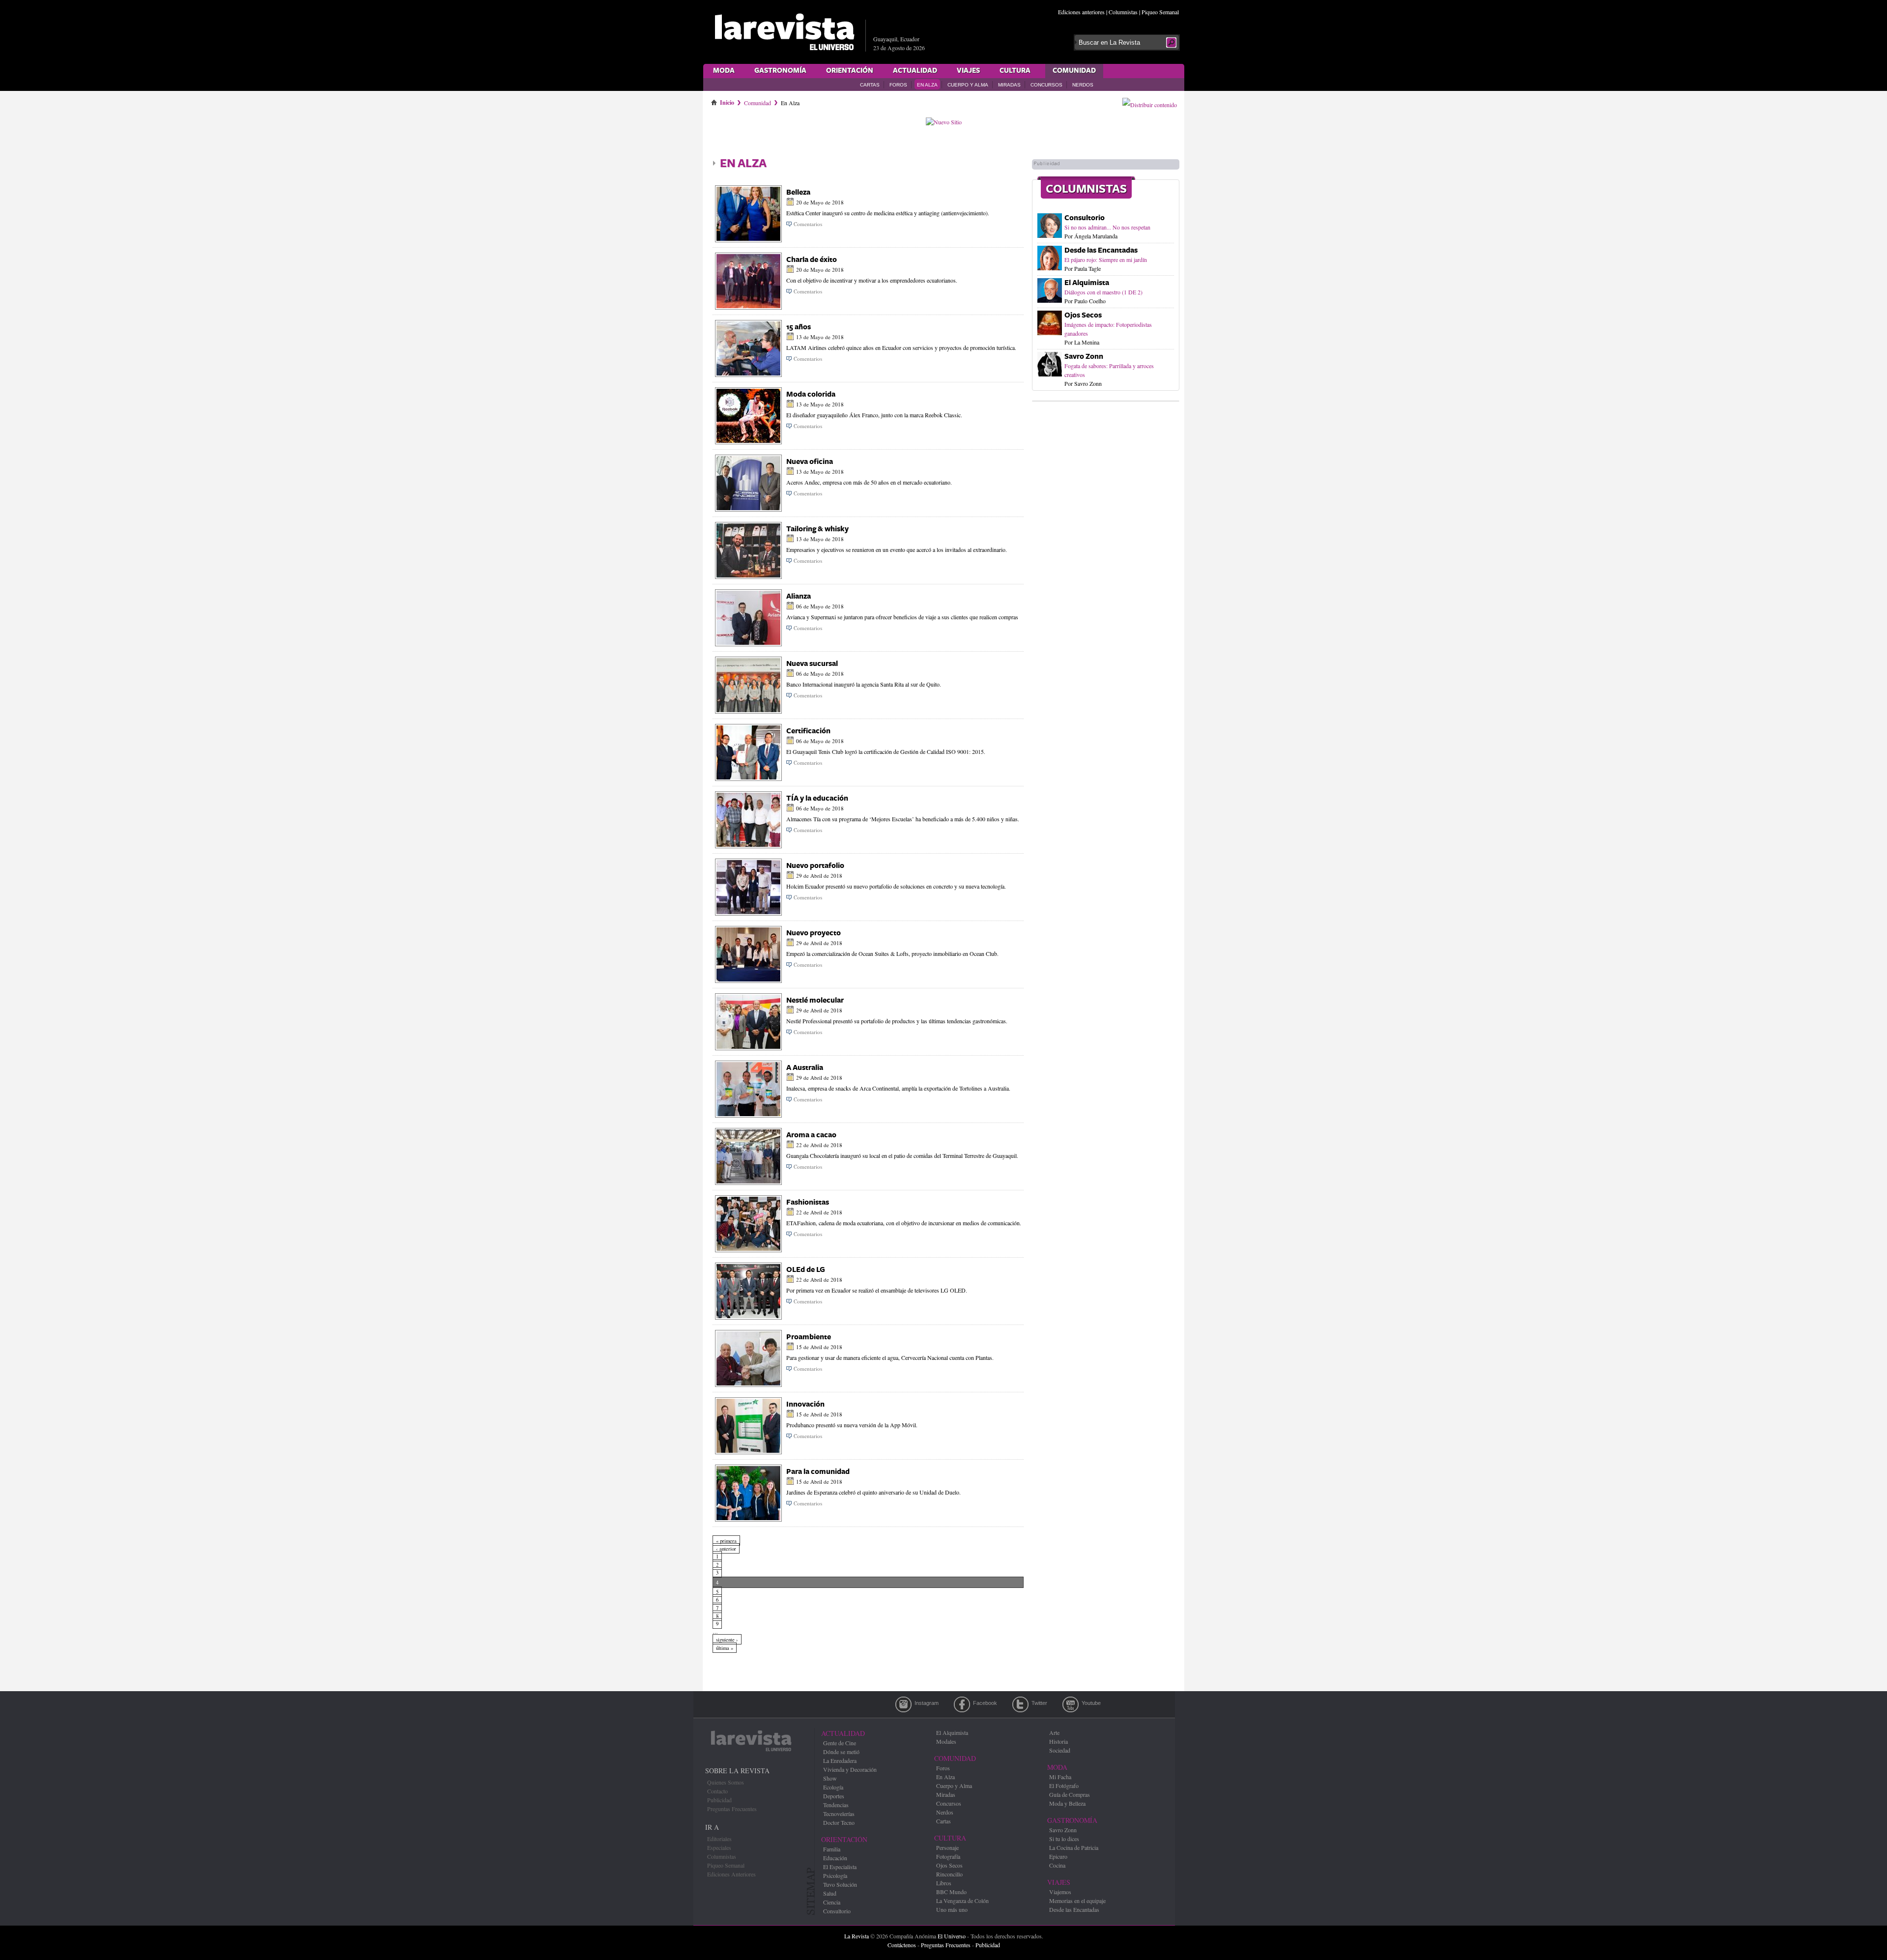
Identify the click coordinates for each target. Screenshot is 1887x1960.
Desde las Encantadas (1101, 250)
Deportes (834, 1796)
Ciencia (832, 1902)
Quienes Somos (726, 1782)
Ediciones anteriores (1081, 12)
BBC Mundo (951, 1892)
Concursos (1046, 85)
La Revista (857, 1936)
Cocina (1057, 1865)
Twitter (1020, 1704)
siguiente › (727, 1640)
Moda (724, 71)
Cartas (870, 85)
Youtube (1071, 1704)
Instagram (903, 1704)
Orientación (850, 71)
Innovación (805, 1404)
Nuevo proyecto (814, 933)
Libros (944, 1883)
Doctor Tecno (839, 1822)
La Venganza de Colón (962, 1901)
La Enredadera (840, 1760)
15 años (799, 327)
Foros (898, 85)
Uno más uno (952, 1909)
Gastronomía (780, 71)
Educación (835, 1858)
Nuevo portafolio (815, 866)
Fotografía (948, 1856)
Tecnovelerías (839, 1814)
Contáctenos (902, 1945)
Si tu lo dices (1064, 1839)
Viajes (968, 71)
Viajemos (1060, 1892)
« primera (726, 1541)
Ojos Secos (1083, 315)
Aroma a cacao (811, 1135)
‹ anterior (726, 1549)
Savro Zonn (1084, 357)
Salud (830, 1893)
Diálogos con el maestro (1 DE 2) (1103, 292)
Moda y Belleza (1067, 1803)
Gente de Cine (840, 1743)
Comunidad (1074, 71)
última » (725, 1648)
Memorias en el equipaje (1077, 1901)
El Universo (952, 1936)
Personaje (947, 1847)
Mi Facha (1060, 1777)
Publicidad (719, 1800)
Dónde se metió (841, 1752)
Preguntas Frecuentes (732, 1809)
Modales (946, 1741)
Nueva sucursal (812, 664)
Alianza (799, 596)
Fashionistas (808, 1202)
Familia (832, 1849)
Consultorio (1085, 218)
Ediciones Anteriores (731, 1874)
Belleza (798, 192)
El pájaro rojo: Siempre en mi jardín (1106, 259)
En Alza (927, 85)
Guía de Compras (1070, 1794)
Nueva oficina (810, 462)
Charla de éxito (812, 260)
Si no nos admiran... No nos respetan (1107, 227)
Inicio (727, 101)
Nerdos (1083, 85)
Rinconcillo (949, 1874)
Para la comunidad (818, 1472)
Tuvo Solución (840, 1884)
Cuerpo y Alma (968, 85)
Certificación (808, 731)
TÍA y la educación (817, 798)
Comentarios (808, 224)
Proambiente (809, 1337)
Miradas (1009, 85)
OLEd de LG (806, 1270)
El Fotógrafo (1064, 1786)
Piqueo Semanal (1160, 12)
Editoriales (719, 1839)
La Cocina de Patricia (1074, 1847)
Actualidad (915, 71)
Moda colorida (811, 394)
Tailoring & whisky (817, 529)
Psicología (835, 1875)
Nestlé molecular (815, 1000)
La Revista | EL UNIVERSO (784, 32)
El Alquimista (1087, 283)
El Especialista (840, 1867)
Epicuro (1058, 1856)
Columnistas (1123, 12)
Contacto (717, 1791)
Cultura (1015, 71)
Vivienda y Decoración (850, 1769)
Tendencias (836, 1805)
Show (830, 1778)
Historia (1058, 1741)
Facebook (962, 1704)
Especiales (719, 1847)
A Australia (805, 1068)
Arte (1054, 1732)
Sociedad (1060, 1750)
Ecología (833, 1787)
